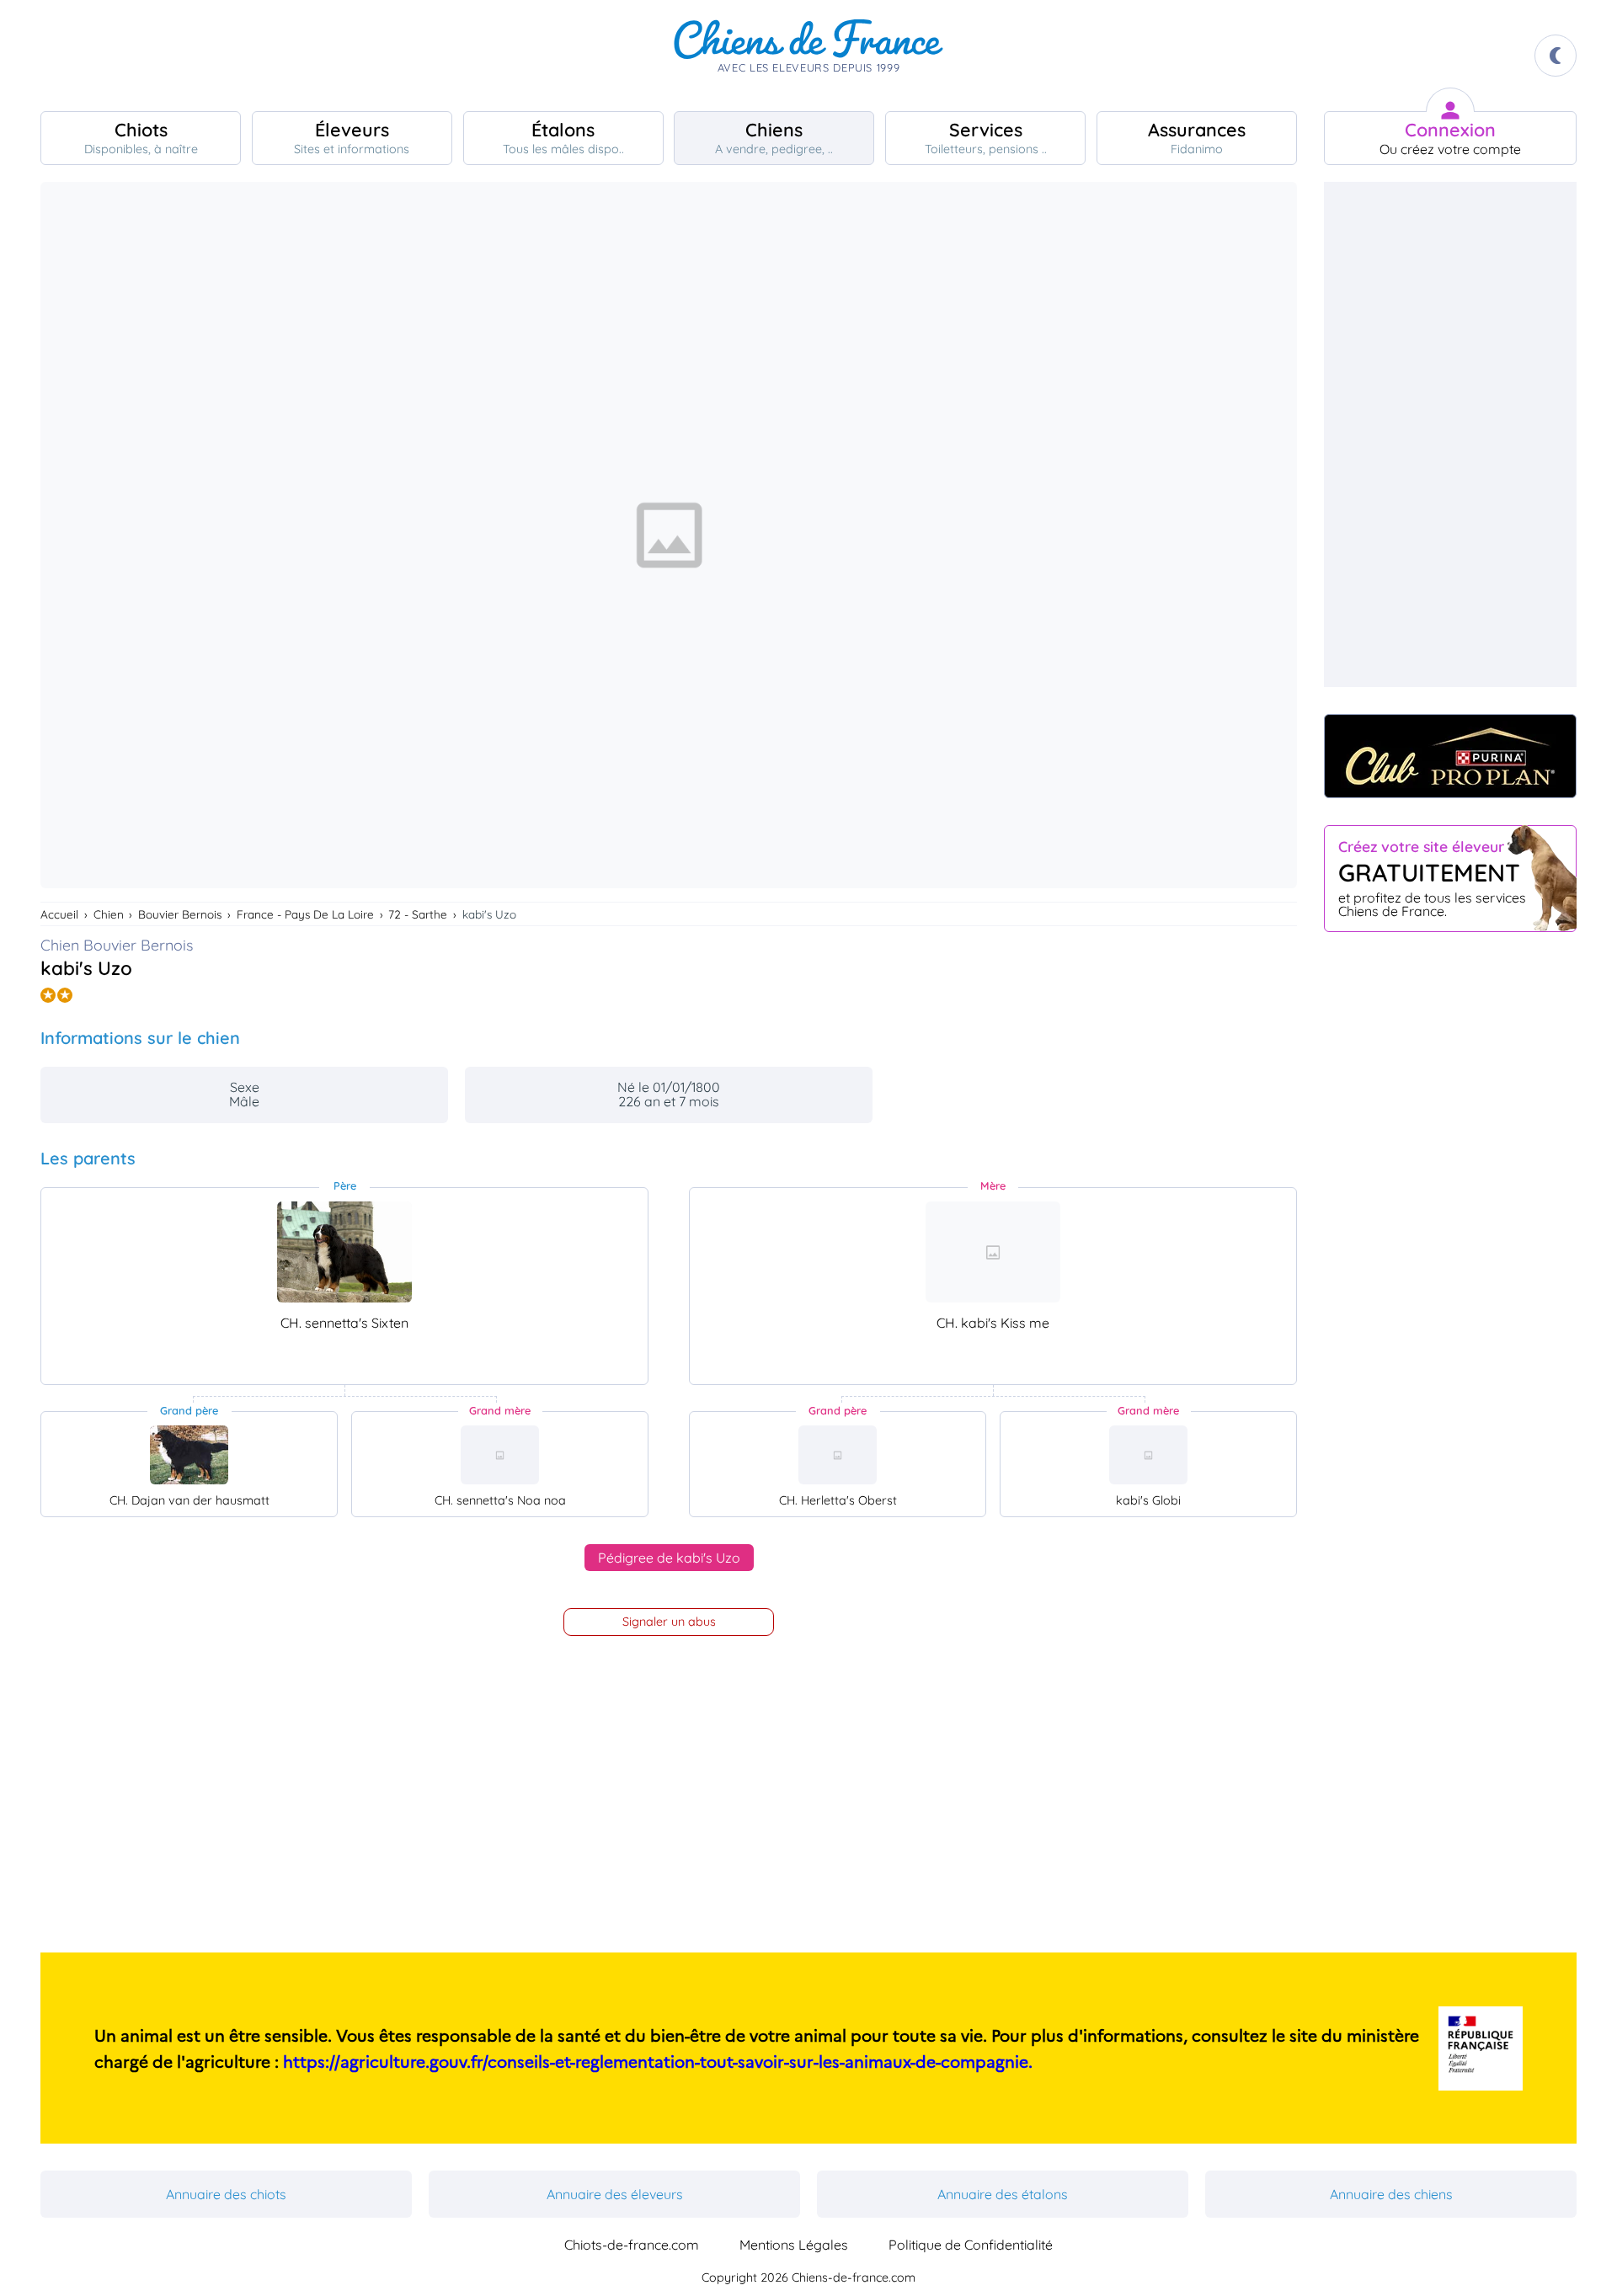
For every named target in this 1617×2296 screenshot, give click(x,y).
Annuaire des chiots (226, 2194)
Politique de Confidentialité (971, 2245)
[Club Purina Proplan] (1450, 756)
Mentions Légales (794, 2245)
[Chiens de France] (808, 56)
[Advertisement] (1450, 434)
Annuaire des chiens (1391, 2194)
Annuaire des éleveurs (615, 2194)
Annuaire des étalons (1003, 2194)
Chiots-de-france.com (632, 2245)
